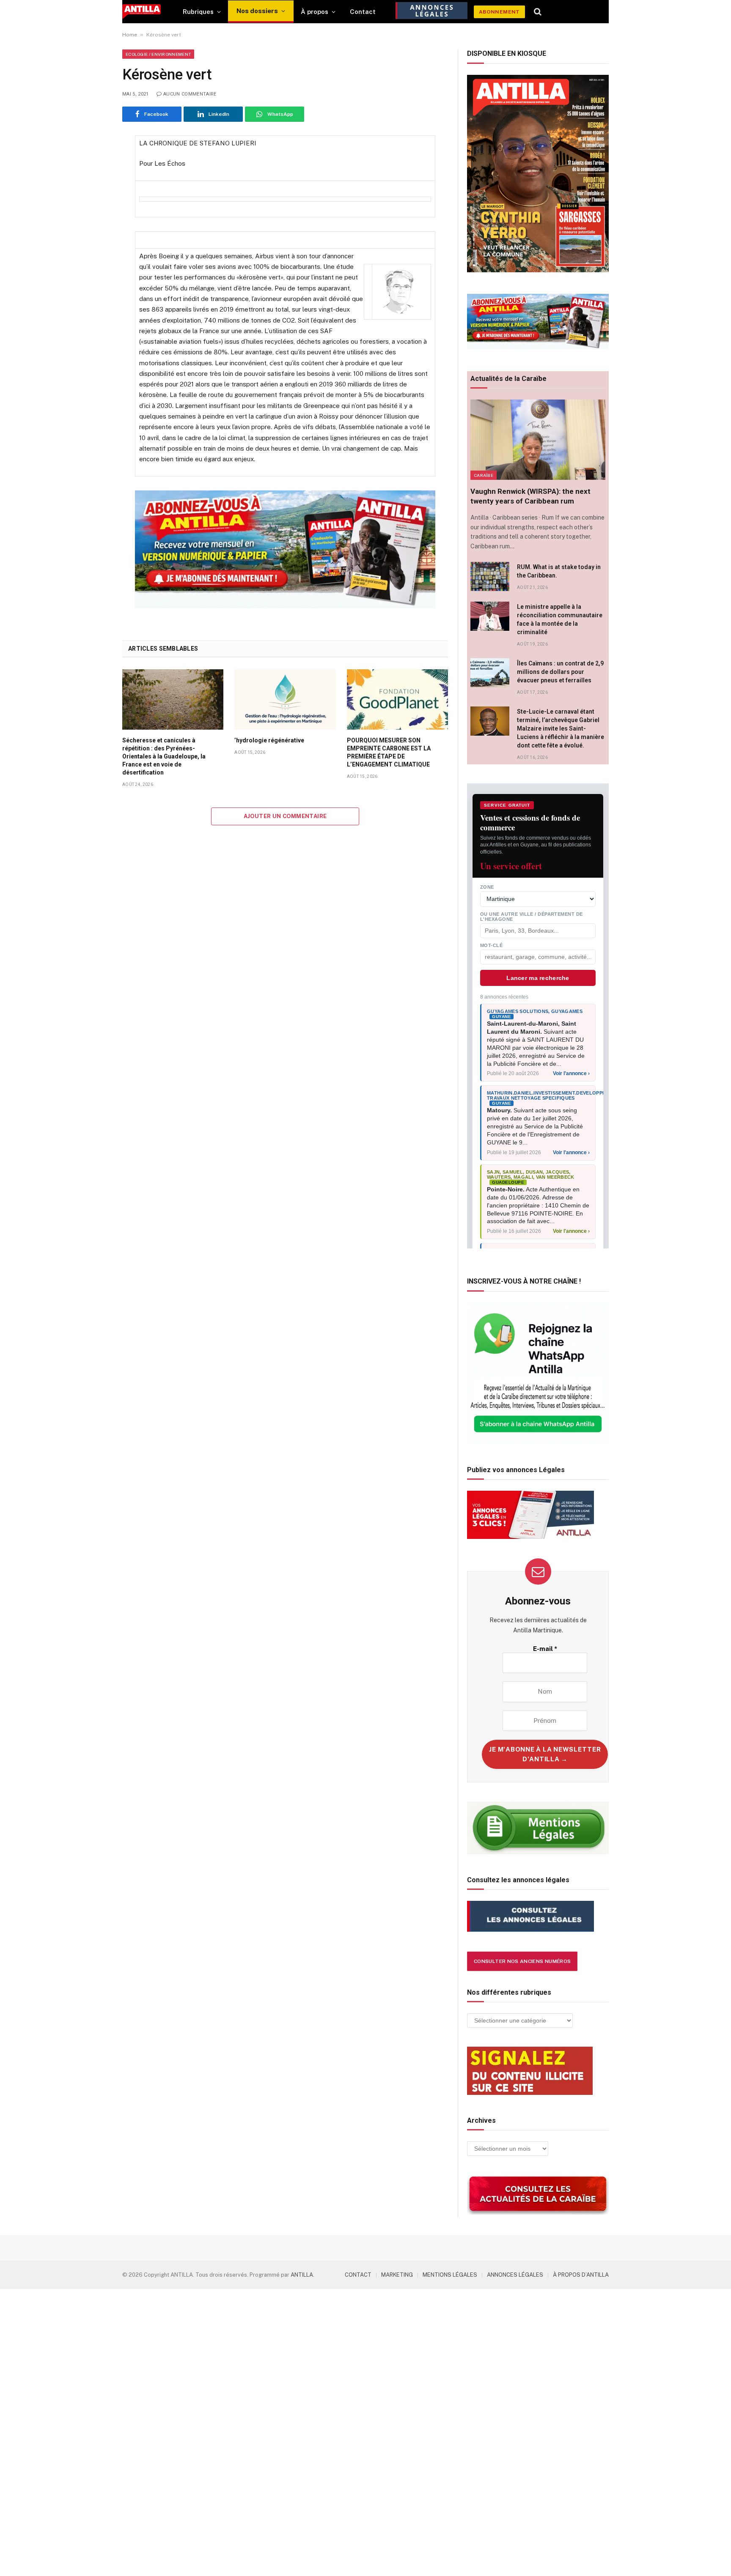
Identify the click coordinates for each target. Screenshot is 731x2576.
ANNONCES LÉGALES (515, 2275)
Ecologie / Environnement (158, 54)
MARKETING (397, 2275)
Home (130, 35)
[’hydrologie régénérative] (285, 699)
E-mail (545, 1649)
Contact (363, 12)
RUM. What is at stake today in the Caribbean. (559, 571)
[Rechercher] (538, 12)
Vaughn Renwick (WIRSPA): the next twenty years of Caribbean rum (530, 496)
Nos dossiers (257, 11)
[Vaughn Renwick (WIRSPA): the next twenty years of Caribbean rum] (538, 440)
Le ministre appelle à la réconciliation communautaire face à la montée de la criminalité (560, 619)
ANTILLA (302, 2275)
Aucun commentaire (190, 94)
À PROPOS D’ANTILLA (581, 2275)
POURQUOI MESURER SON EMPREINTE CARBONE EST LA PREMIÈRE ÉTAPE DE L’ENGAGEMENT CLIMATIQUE (389, 752)
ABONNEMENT (499, 12)
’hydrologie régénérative (269, 740)
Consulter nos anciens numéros (522, 1961)
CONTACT (358, 2275)
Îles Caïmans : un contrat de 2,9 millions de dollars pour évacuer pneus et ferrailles (560, 672)
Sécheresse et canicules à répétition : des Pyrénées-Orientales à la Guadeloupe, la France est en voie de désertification (164, 756)
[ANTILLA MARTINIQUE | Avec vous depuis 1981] (142, 12)
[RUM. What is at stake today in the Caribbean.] (490, 576)
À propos (315, 12)
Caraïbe (484, 475)
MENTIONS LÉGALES (450, 2275)
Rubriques (198, 12)
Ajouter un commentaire (285, 816)
